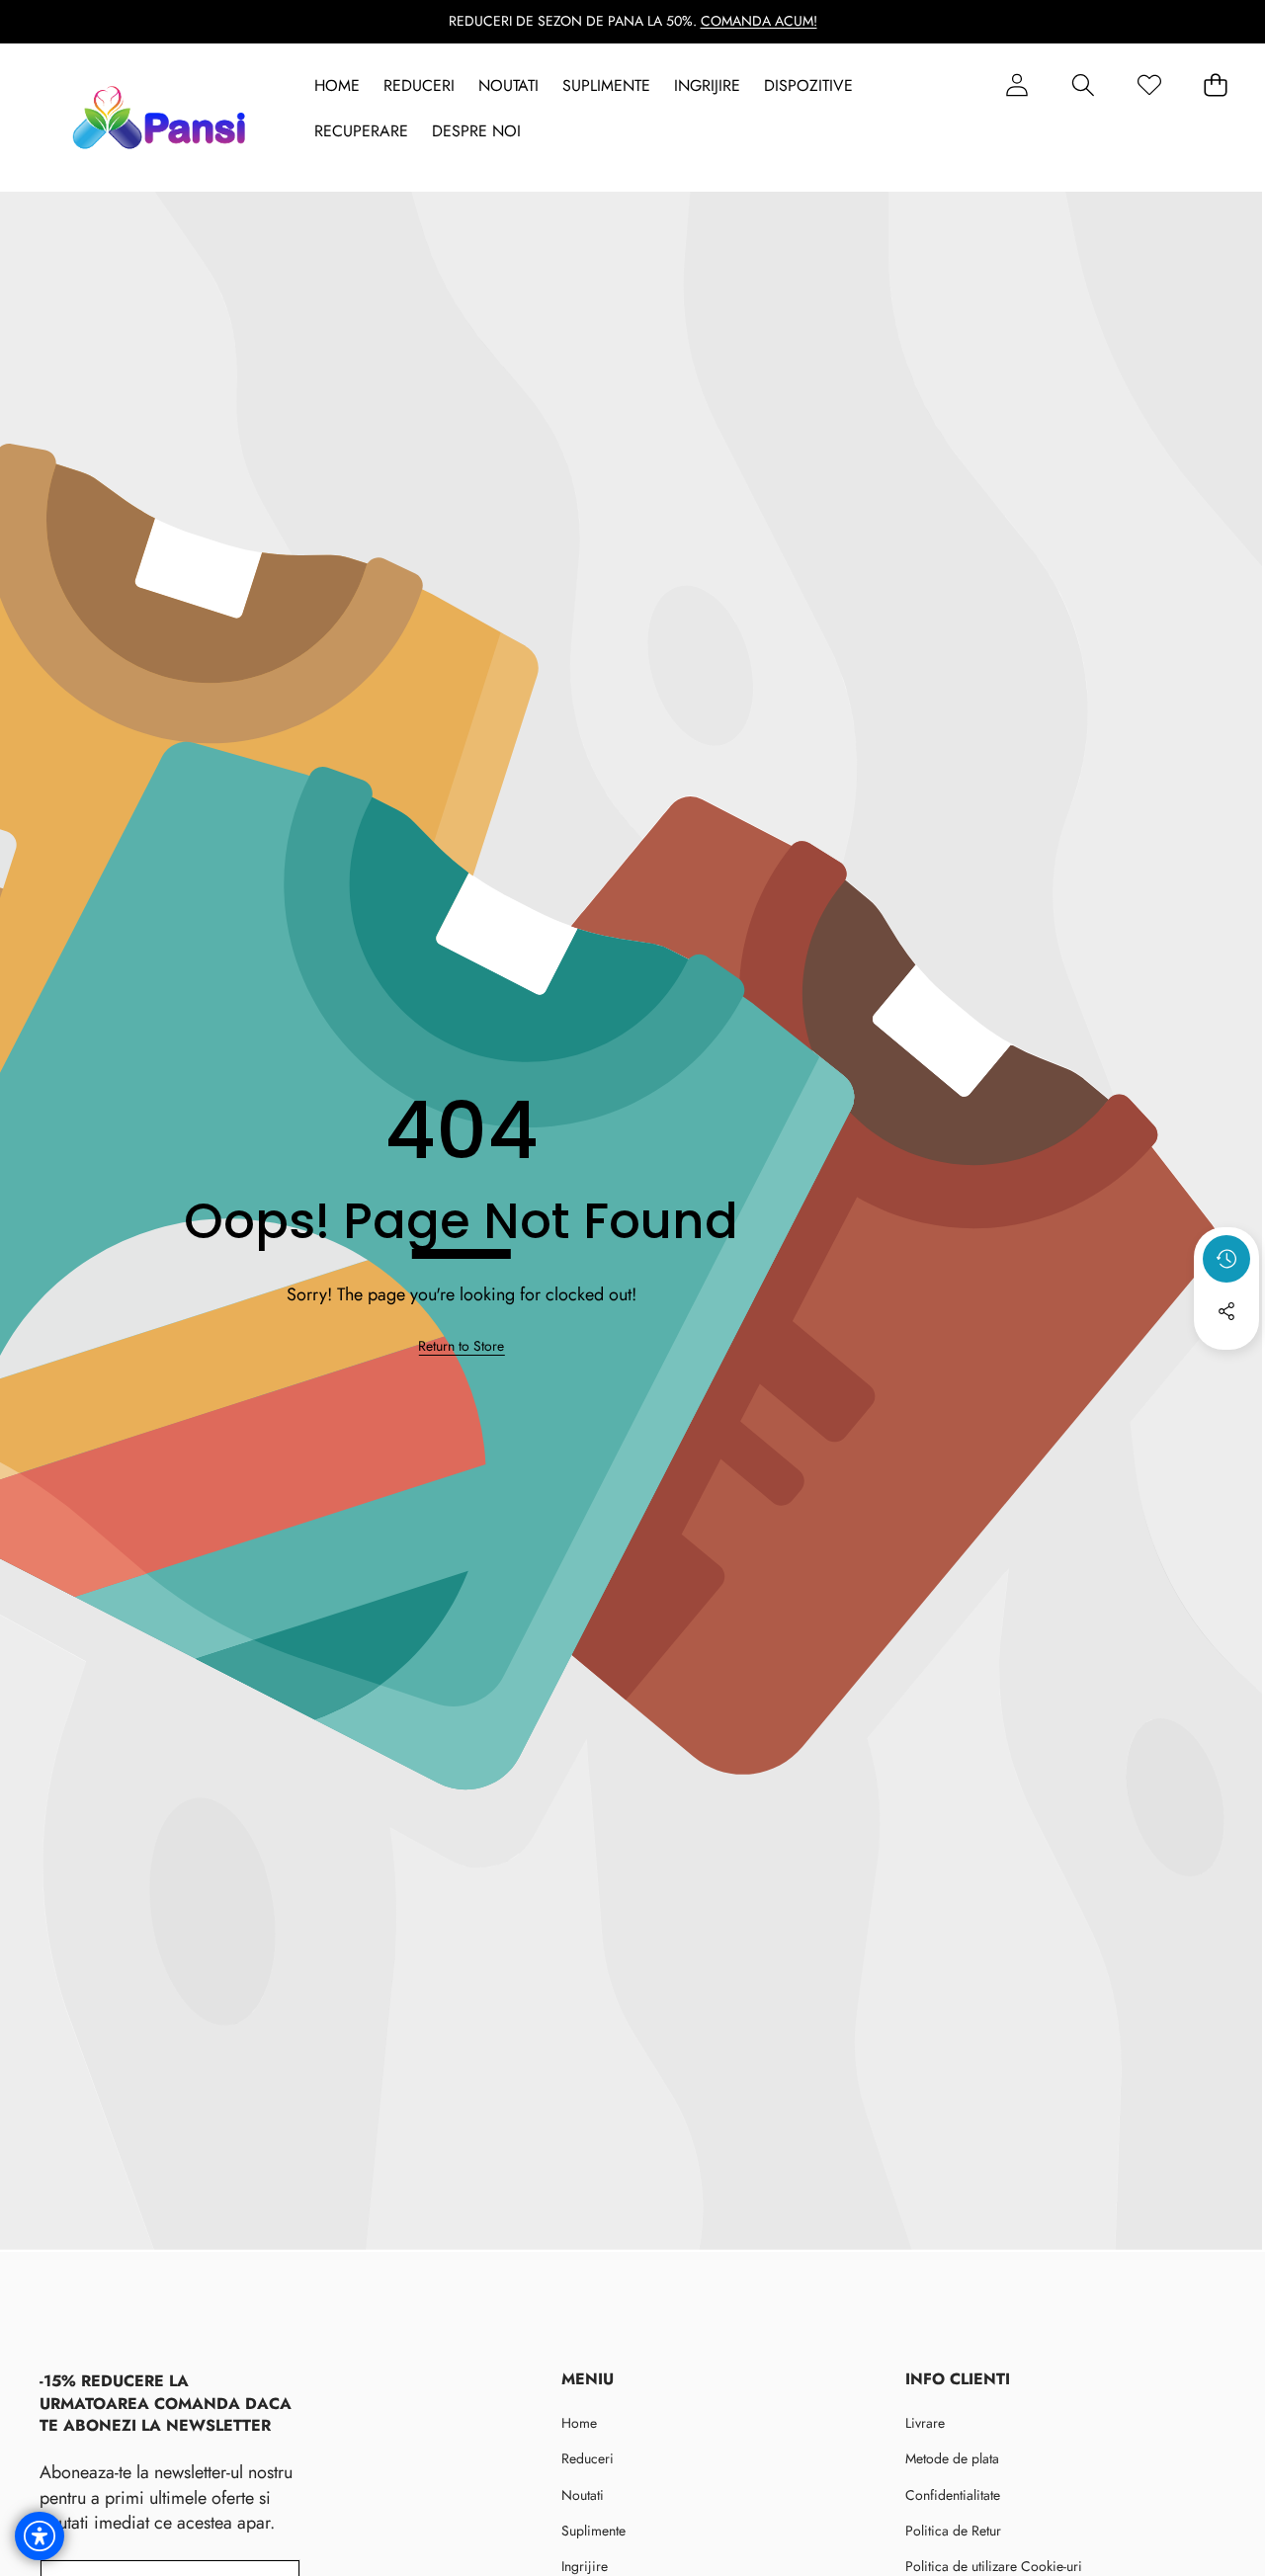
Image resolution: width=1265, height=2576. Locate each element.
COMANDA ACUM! (759, 21)
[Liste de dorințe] (1149, 85)
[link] (461, 1347)
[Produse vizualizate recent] (1226, 1259)
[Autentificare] (1016, 85)
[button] (1083, 85)
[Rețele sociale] (1226, 1311)
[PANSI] (164, 118)
